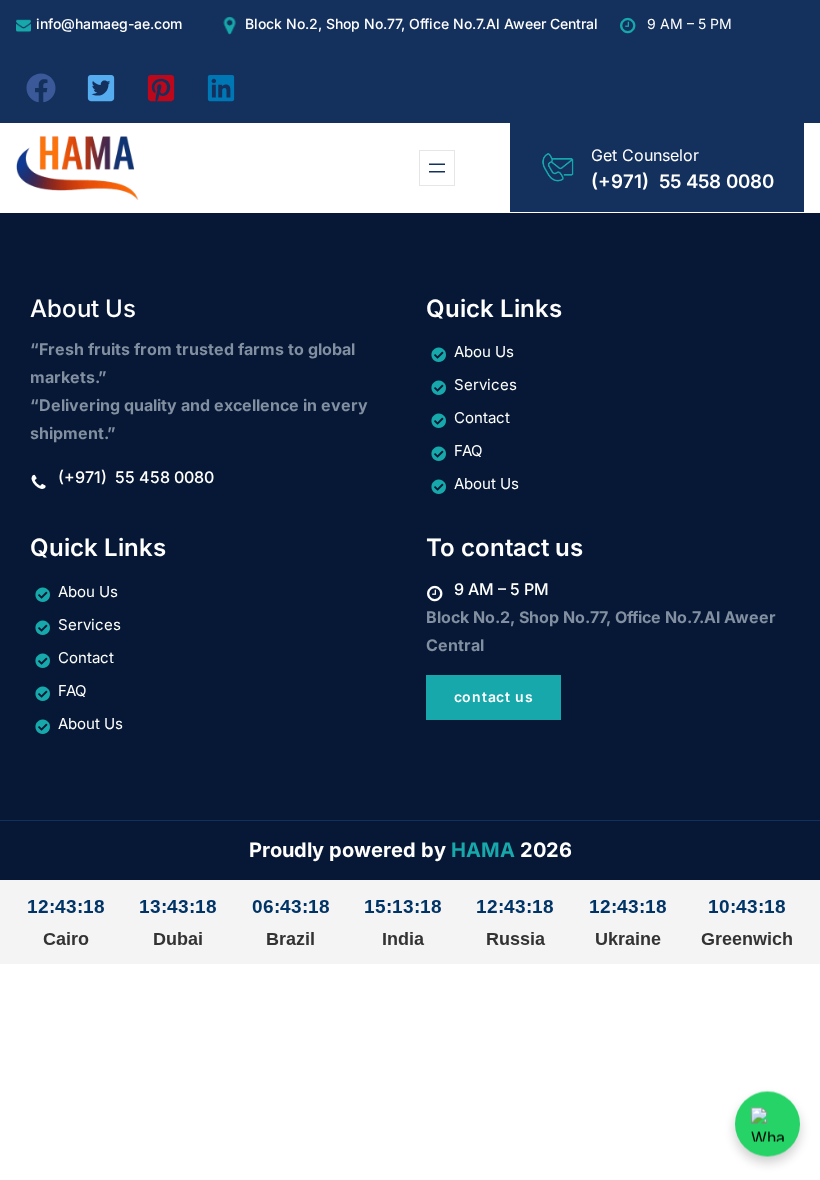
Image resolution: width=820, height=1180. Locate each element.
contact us (494, 696)
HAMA (483, 850)
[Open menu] (437, 168)
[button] (41, 88)
